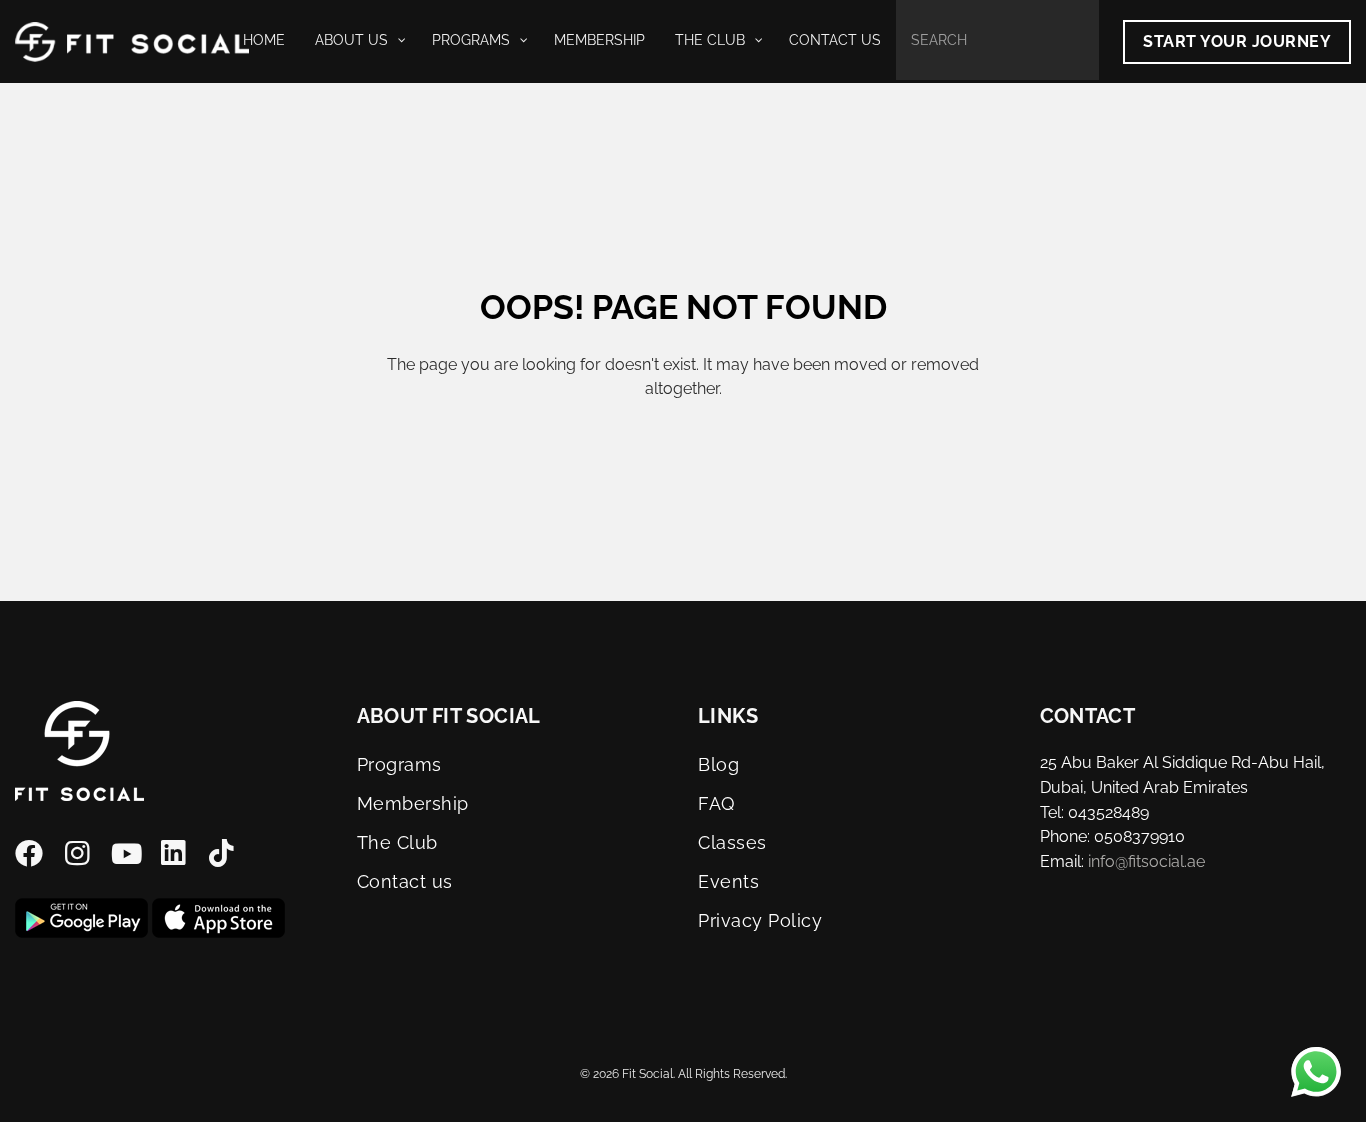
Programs (399, 764)
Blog (718, 764)
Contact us (405, 881)
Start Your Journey (1237, 41)
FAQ (716, 803)
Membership (413, 803)
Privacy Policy (760, 920)
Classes (732, 842)
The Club (397, 842)
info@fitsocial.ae (1146, 861)
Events (728, 881)
